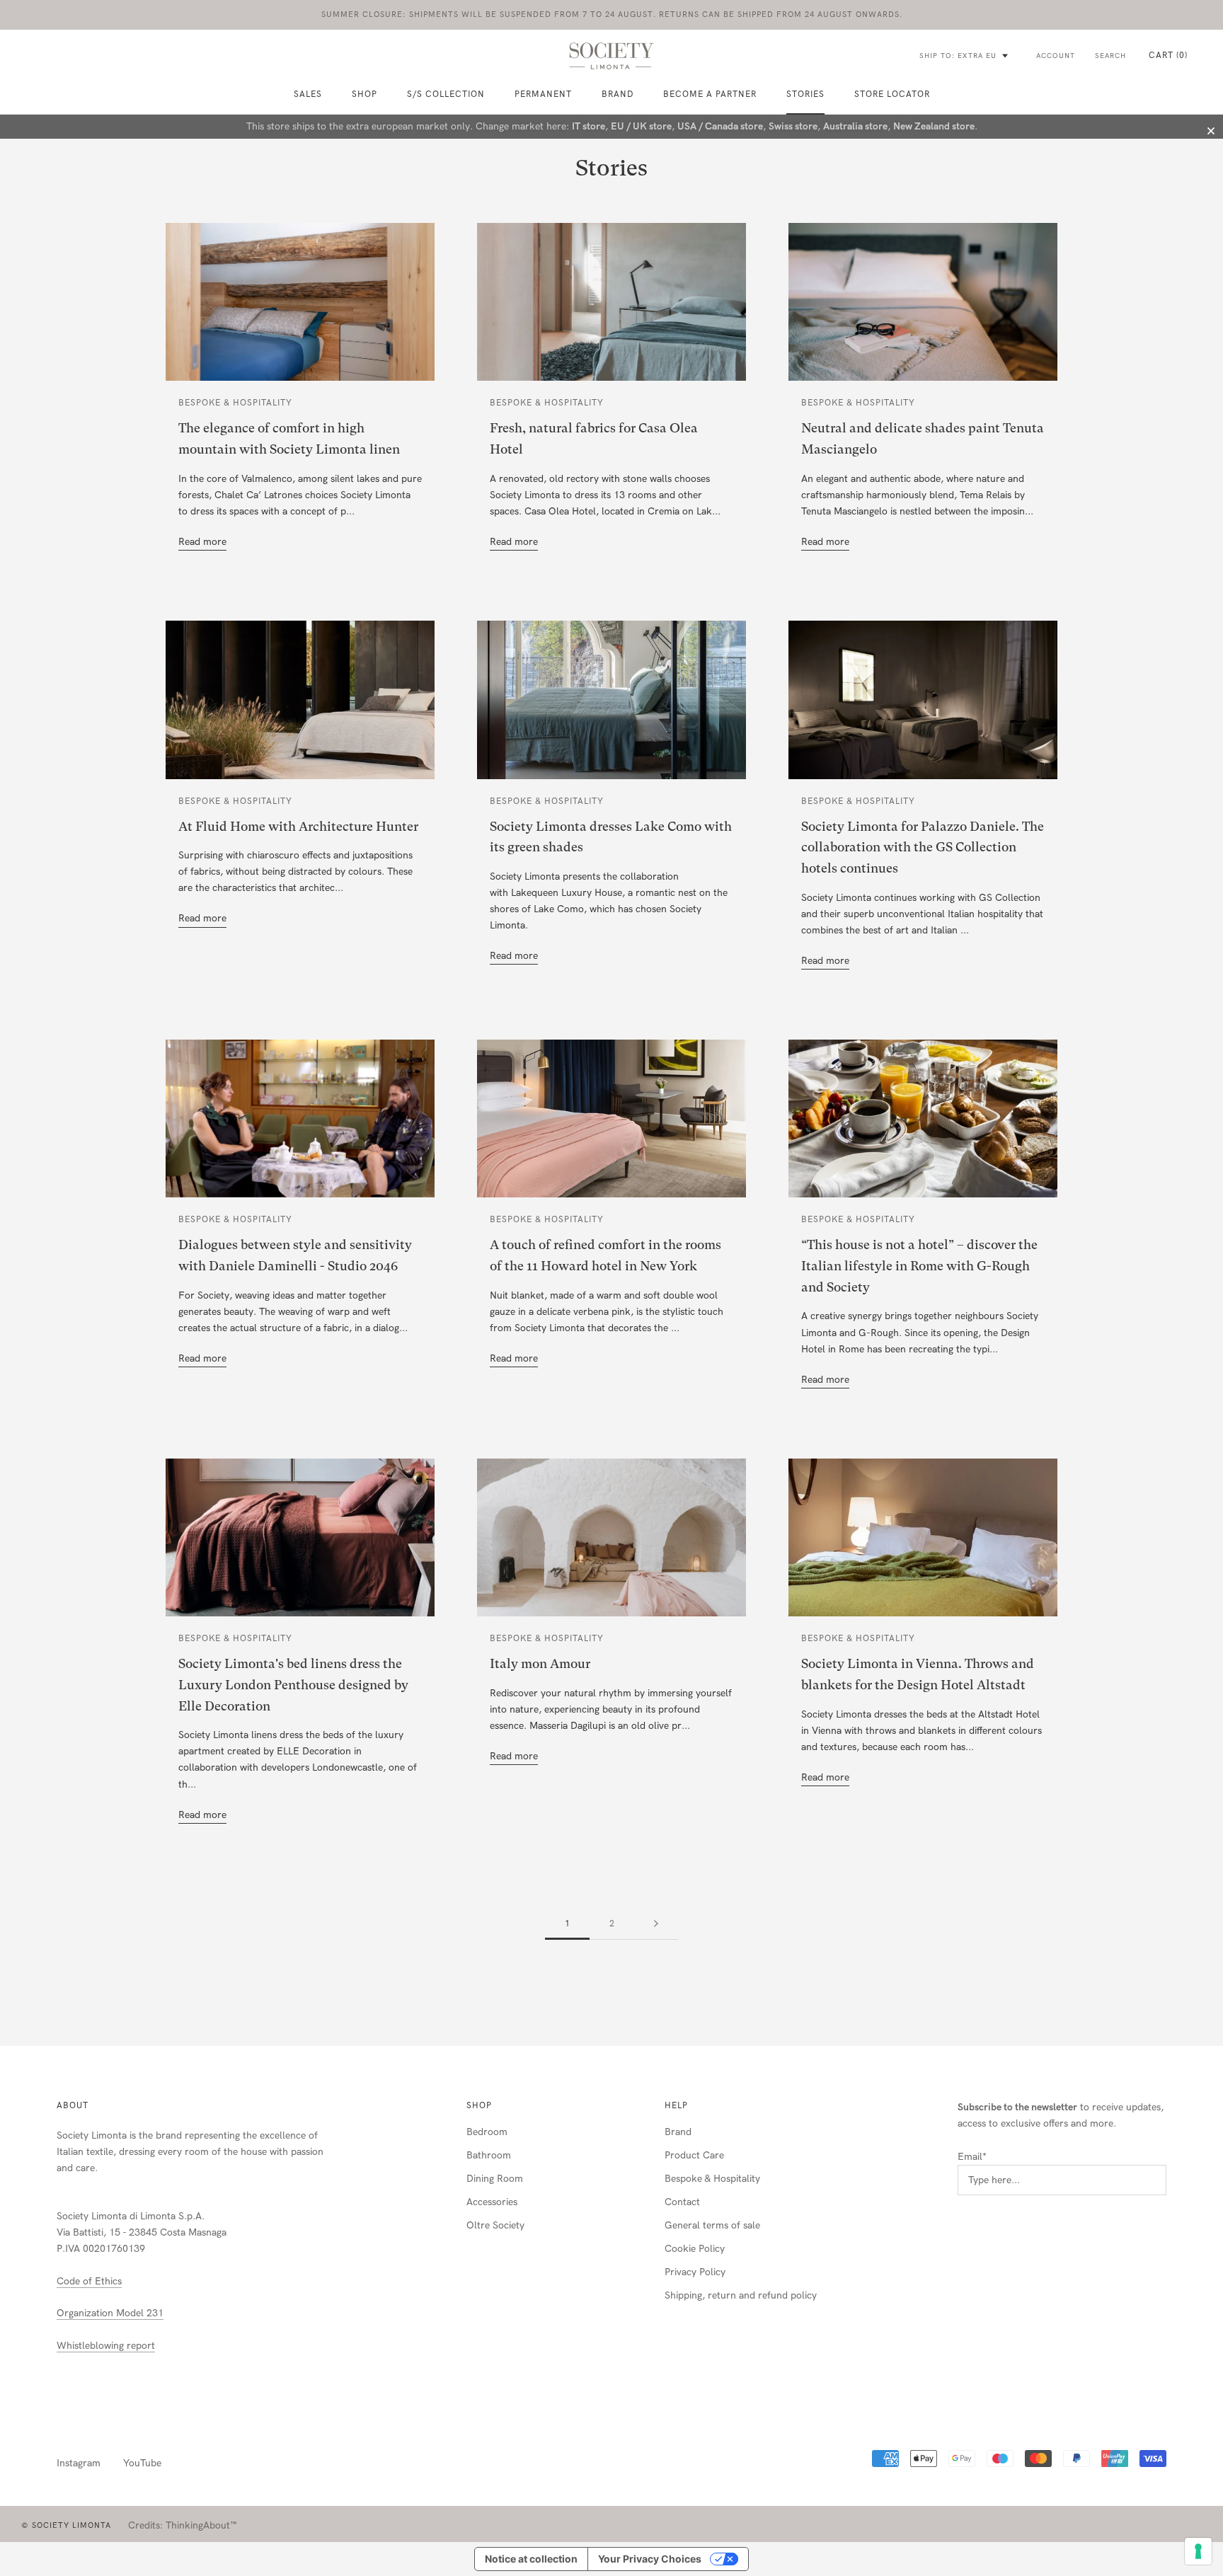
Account (1056, 56)
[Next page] (656, 1924)
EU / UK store (641, 126)
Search (1110, 56)
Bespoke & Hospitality (712, 2179)
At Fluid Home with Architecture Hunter (298, 826)
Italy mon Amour (540, 1663)
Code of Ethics (89, 2281)
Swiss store (793, 126)
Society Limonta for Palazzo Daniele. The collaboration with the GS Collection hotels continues (923, 847)
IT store (588, 126)
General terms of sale (712, 2225)
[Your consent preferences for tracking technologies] (1198, 2551)
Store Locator (892, 94)
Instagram (79, 2463)
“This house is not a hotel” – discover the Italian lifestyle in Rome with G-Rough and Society (919, 1265)
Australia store (855, 126)
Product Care (694, 2155)
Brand (618, 94)
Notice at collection (531, 2559)
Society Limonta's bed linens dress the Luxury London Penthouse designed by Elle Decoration (293, 1684)
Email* (972, 2157)
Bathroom (489, 2155)
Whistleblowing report (106, 2346)
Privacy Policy (695, 2272)
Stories (805, 94)
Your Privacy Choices (650, 2559)
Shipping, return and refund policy (741, 2295)
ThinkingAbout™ (201, 2525)
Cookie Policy (695, 2249)
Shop (479, 2105)
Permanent (543, 94)
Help (676, 2105)
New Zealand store (934, 126)
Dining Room (495, 2179)
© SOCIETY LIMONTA (66, 2525)
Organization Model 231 (110, 2313)
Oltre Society (495, 2225)
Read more (202, 542)
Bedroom (487, 2132)
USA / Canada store (720, 126)
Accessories (492, 2202)
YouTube (142, 2463)
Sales (308, 94)
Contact (682, 2202)
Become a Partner (710, 94)
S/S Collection (446, 94)
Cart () (1168, 55)
